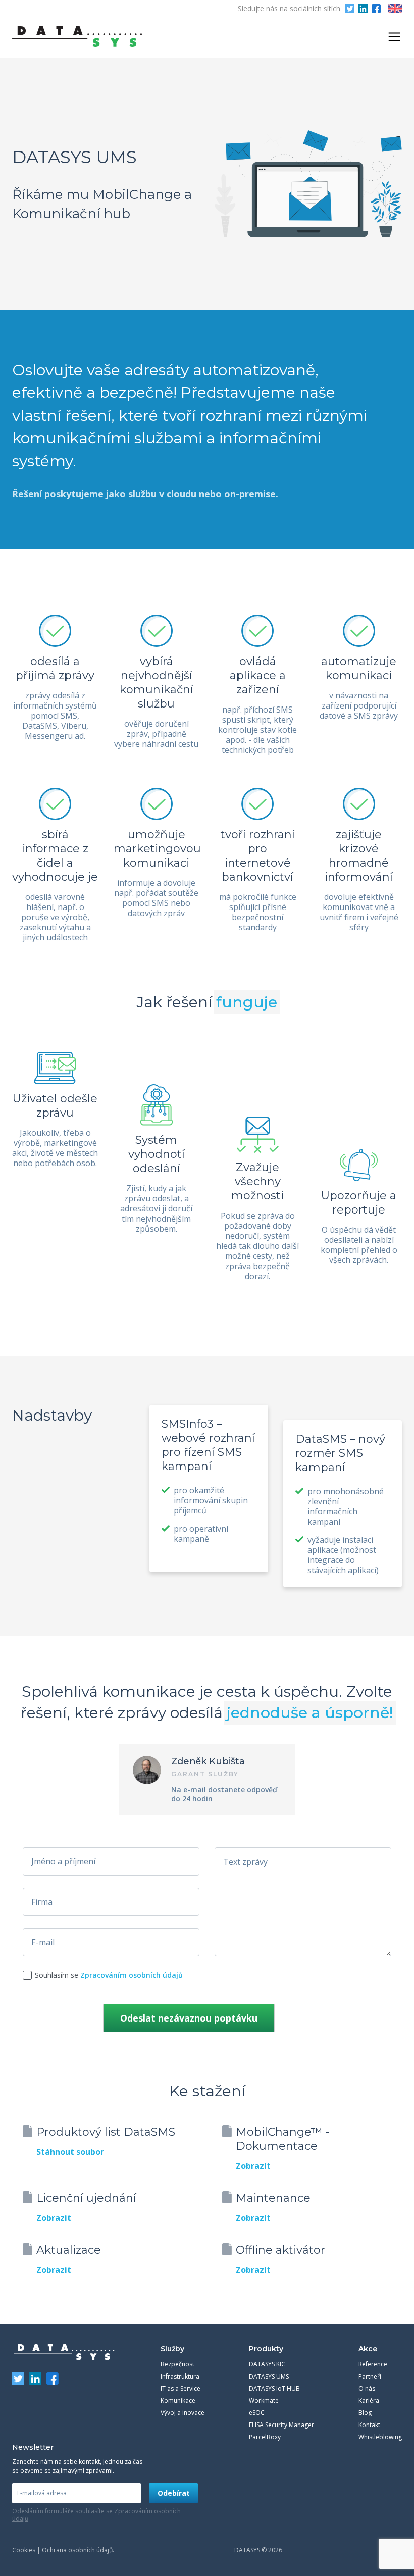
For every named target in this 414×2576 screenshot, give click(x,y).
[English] (395, 9)
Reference (373, 2364)
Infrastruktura (180, 2376)
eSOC (257, 2413)
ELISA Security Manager (281, 2425)
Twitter (350, 9)
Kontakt (369, 2425)
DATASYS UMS (269, 2376)
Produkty (266, 2349)
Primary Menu (394, 37)
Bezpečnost (177, 2364)
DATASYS (64, 2352)
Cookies (24, 2550)
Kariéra (369, 2401)
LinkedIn (363, 9)
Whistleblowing (380, 2437)
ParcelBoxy (265, 2437)
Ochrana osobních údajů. (78, 2550)
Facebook (376, 9)
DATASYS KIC (267, 2364)
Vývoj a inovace (183, 2413)
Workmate (264, 2401)
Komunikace (178, 2401)
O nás (367, 2388)
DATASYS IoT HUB (274, 2388)
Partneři (370, 2376)
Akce (368, 2349)
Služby (172, 2349)
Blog (365, 2413)
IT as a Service (180, 2388)
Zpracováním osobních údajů (132, 1975)
